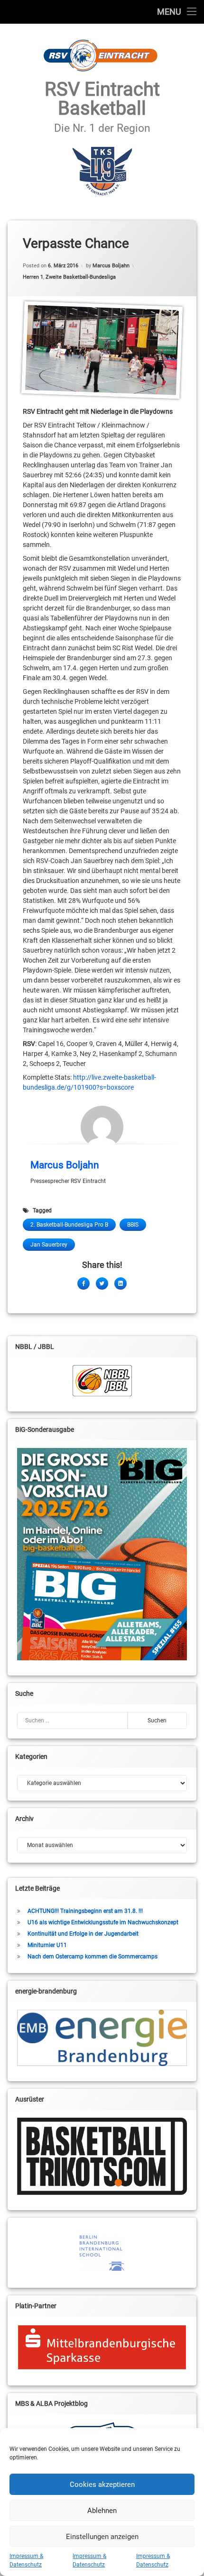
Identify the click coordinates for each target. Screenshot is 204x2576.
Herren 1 (33, 277)
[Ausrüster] (102, 2156)
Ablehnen (102, 2511)
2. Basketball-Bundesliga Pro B (69, 1225)
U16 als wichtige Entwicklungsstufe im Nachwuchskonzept (103, 1922)
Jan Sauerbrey (49, 1245)
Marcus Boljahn (111, 266)
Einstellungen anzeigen (102, 2537)
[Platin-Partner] (102, 2347)
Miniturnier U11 (47, 1945)
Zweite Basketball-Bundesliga (81, 277)
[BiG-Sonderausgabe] (102, 1554)
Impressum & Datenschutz (26, 2560)
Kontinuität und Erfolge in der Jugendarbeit (83, 1934)
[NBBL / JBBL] (102, 1381)
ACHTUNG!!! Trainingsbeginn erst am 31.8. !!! (85, 1911)
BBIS (133, 1225)
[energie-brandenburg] (102, 2038)
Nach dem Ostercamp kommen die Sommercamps (93, 1957)
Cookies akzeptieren (102, 2485)
